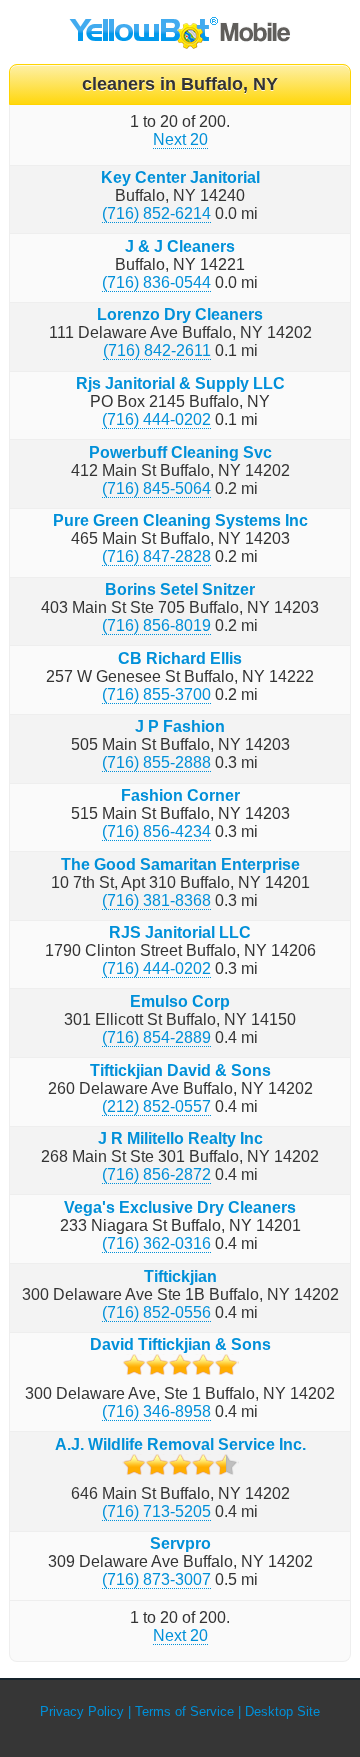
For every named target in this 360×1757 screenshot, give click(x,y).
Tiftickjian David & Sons (180, 1070)
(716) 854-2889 (156, 1037)
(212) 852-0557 (156, 1106)
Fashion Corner (180, 795)
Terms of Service (184, 1711)
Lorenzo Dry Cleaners (180, 314)
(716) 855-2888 (156, 762)
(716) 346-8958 (156, 1411)
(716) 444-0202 (156, 419)
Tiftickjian (180, 1276)
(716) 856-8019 (156, 625)
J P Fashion (180, 726)
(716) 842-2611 (157, 350)
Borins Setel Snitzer (180, 589)
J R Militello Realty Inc (180, 1138)
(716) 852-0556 (156, 1312)
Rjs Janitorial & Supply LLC (180, 383)
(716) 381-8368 (156, 900)
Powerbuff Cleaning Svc (180, 452)
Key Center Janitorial (180, 177)
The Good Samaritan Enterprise (180, 864)
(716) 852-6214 (156, 213)
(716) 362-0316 (156, 1243)
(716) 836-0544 (156, 282)
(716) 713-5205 (156, 1511)
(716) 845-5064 (156, 488)
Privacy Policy (82, 1711)
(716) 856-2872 (156, 1174)
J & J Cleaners (180, 246)
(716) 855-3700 (156, 694)
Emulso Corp (180, 1001)
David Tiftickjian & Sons (180, 1344)
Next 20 (180, 139)
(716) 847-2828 (156, 556)
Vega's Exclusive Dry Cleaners (180, 1207)
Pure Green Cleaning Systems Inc (180, 520)
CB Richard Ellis (180, 658)
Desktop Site (282, 1711)
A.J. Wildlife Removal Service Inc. (180, 1444)
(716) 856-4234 (156, 831)
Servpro (180, 1543)
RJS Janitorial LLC (180, 932)
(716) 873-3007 (156, 1579)
